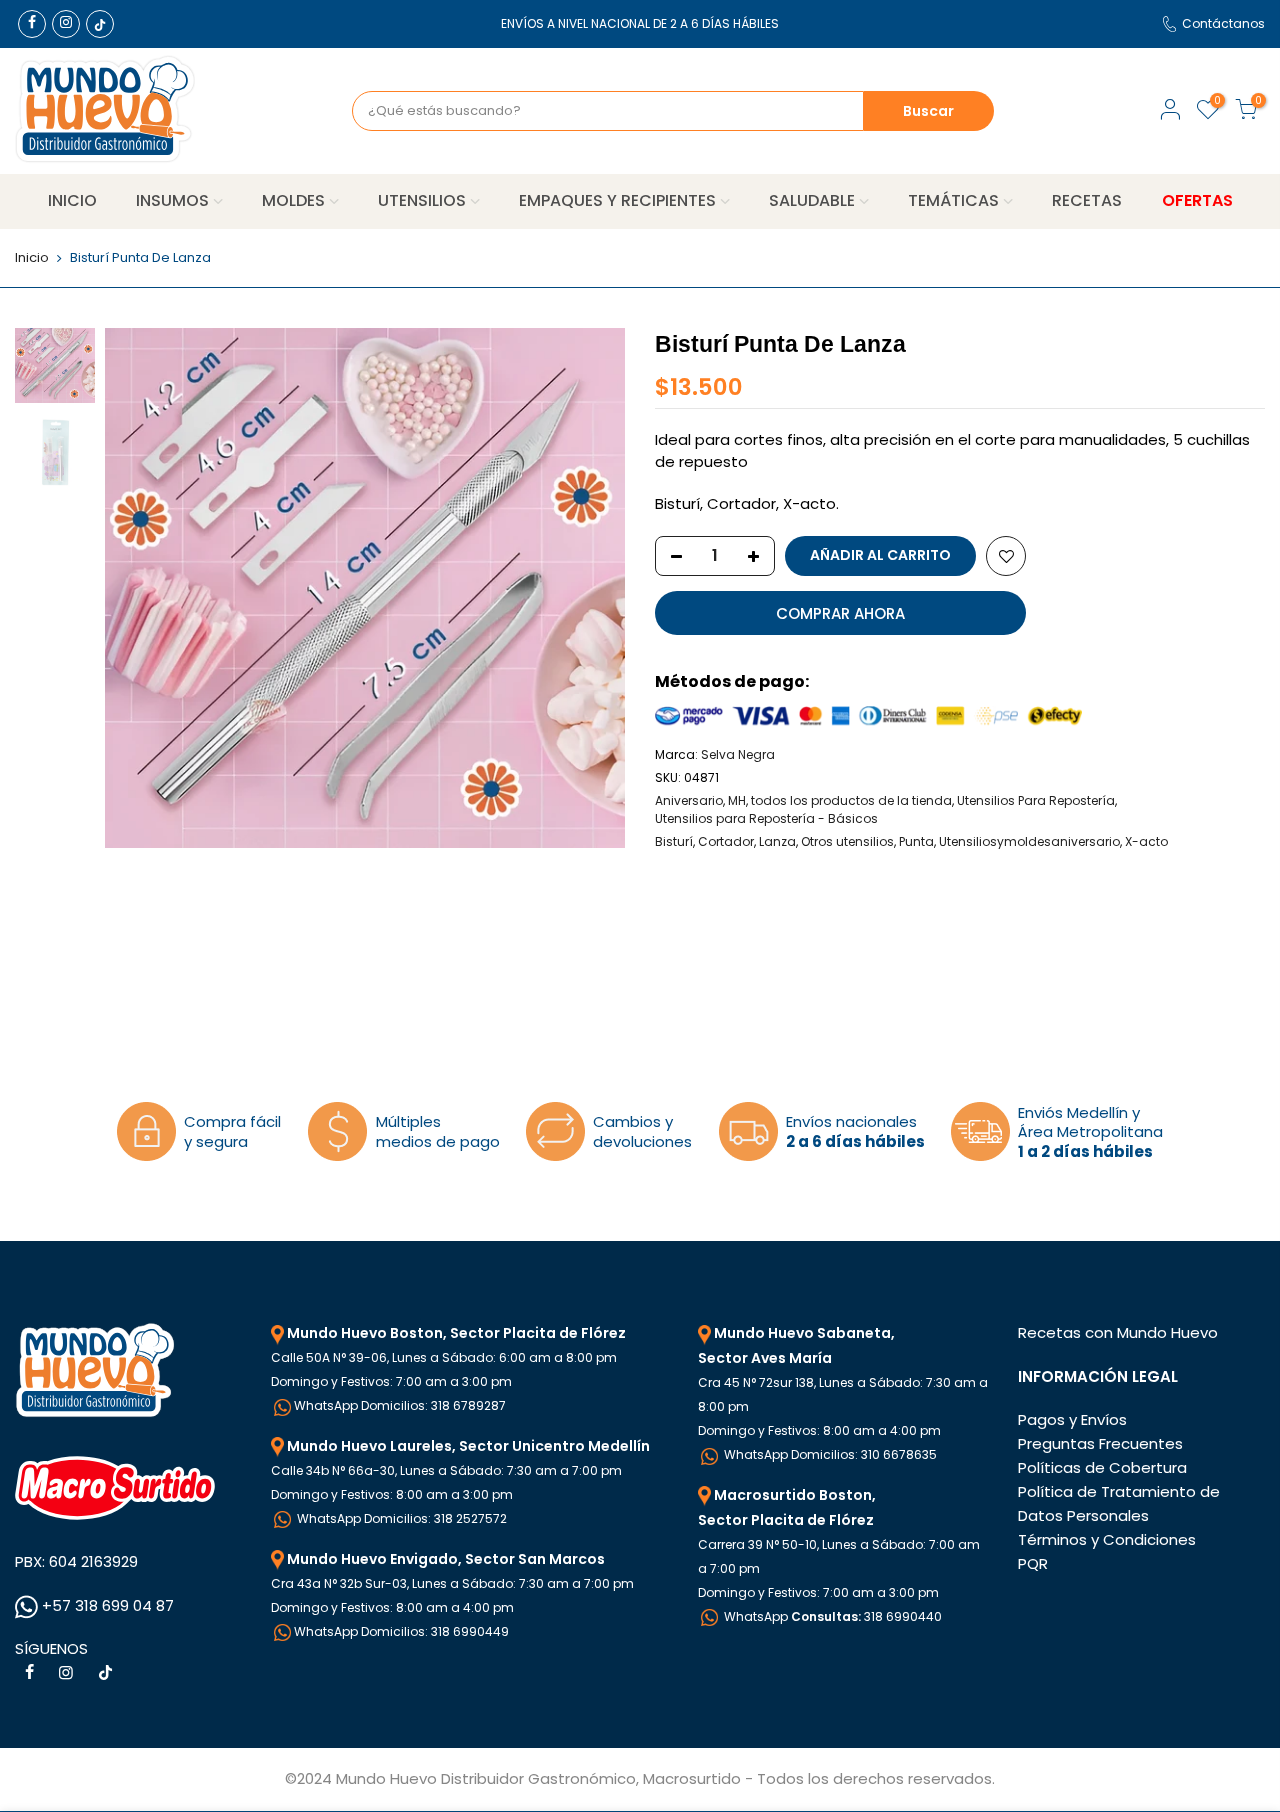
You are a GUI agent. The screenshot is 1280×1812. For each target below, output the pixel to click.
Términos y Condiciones (1107, 1539)
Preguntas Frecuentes (1100, 1443)
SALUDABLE (812, 200)
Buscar (928, 111)
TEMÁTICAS (953, 200)
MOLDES (293, 200)
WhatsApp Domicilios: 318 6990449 (401, 1631)
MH (737, 800)
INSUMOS (172, 200)
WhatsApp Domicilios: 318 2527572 (400, 1518)
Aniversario (689, 800)
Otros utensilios (847, 841)
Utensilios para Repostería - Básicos (766, 818)
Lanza (777, 841)
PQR (1033, 1563)
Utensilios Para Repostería (1036, 800)
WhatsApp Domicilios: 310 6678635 (829, 1454)
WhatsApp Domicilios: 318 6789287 (400, 1405)
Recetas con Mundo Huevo (1118, 1332)
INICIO (72, 200)
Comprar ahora (840, 613)
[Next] (590, 588)
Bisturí (674, 841)
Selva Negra (738, 754)
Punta (916, 841)
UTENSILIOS (422, 200)
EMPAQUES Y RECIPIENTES (617, 200)
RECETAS (1087, 200)
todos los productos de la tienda (851, 800)
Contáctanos (1223, 23)
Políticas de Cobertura (1102, 1467)
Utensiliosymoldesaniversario (1029, 841)
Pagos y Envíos (1072, 1419)
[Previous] (140, 588)
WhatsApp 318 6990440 (831, 1616)
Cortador (726, 841)
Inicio (32, 258)
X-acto (1146, 841)
